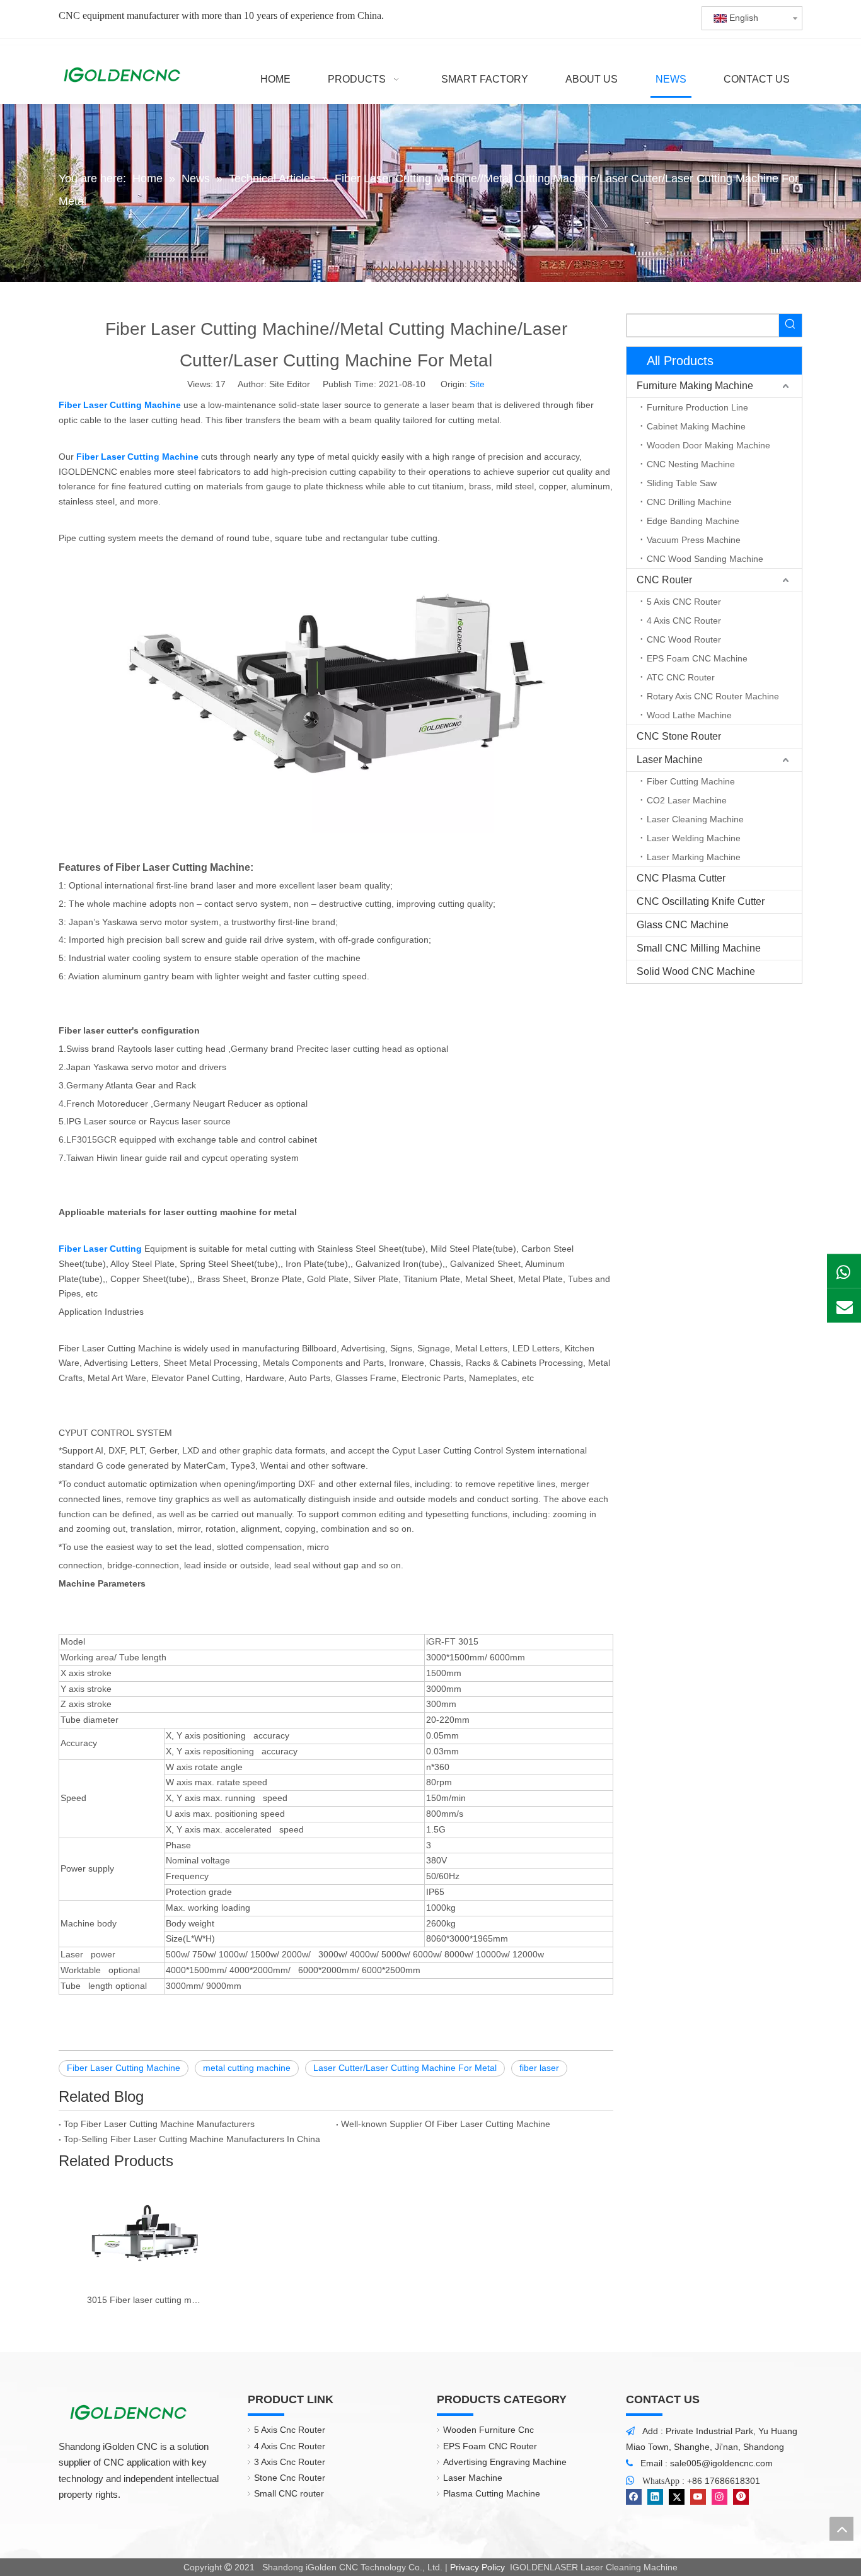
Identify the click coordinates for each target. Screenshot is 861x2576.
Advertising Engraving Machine (505, 2462)
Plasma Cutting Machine (492, 2493)
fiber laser (539, 2068)
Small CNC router (289, 2493)
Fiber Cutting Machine (691, 781)
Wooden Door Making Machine (708, 445)
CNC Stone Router (679, 736)
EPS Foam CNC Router (490, 2446)
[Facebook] (634, 2497)
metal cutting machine (247, 2068)
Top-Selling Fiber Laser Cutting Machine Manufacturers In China (192, 2139)
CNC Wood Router (684, 639)
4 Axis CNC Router (684, 621)
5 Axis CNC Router (684, 602)
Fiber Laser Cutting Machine (124, 2068)
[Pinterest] (741, 2497)
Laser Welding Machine (694, 838)
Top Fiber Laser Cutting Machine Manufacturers (159, 2124)
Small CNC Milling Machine (699, 948)
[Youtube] (698, 2497)
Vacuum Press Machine (694, 540)
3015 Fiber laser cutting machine (145, 2300)
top (841, 2529)
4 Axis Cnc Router (290, 2446)
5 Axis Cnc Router (290, 2430)
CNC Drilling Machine (689, 502)
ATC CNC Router (681, 677)
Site (477, 384)
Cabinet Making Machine (696, 426)
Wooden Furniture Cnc (488, 2430)
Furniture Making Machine (695, 386)
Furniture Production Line (697, 407)
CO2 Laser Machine (687, 800)
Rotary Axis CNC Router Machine (713, 696)
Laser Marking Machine (694, 857)
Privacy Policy (477, 2567)
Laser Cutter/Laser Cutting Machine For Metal (405, 2068)
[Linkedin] (655, 2497)
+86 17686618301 (724, 2481)
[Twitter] (677, 2497)
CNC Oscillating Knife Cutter (701, 901)
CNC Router (664, 580)
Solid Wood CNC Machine (696, 971)
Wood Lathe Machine (689, 715)
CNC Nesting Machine (691, 464)
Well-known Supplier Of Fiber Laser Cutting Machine (446, 2124)
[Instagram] (719, 2497)
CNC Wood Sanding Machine (705, 559)
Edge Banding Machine (693, 521)
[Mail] (844, 1305)
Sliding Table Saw (682, 483)
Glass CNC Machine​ (683, 925)
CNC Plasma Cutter (681, 878)
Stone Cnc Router (290, 2478)
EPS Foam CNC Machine (697, 658)
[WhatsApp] (844, 1271)
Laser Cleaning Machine (695, 819)
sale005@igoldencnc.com (721, 2463)
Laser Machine (670, 760)
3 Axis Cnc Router (290, 2462)
